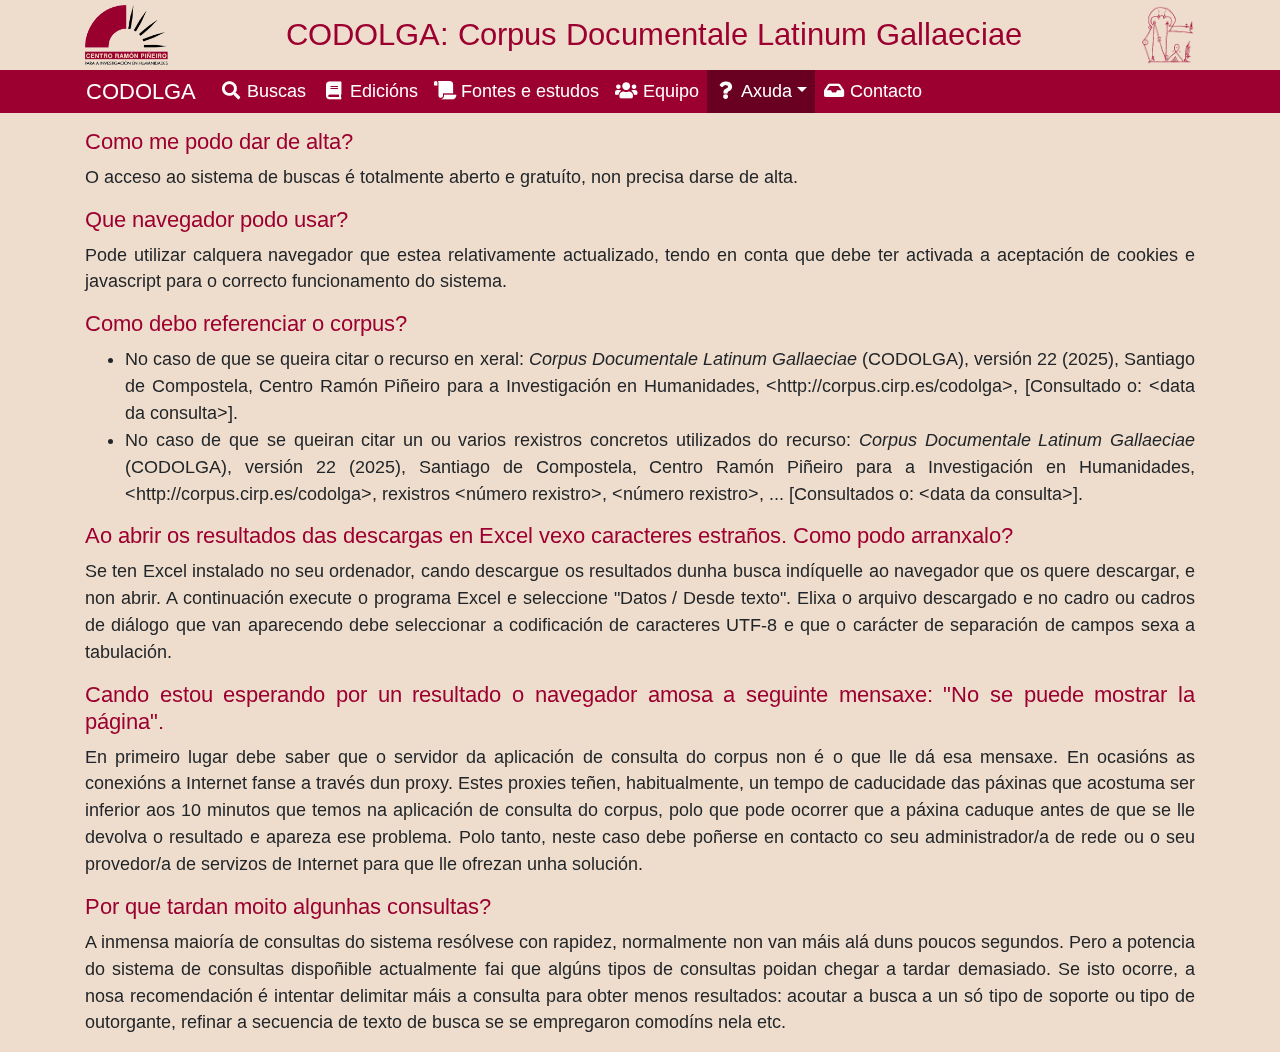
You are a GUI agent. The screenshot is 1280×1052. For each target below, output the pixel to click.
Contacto (883, 91)
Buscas (274, 91)
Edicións (381, 91)
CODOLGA (141, 91)
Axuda (764, 91)
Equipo (668, 91)
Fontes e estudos (527, 91)
